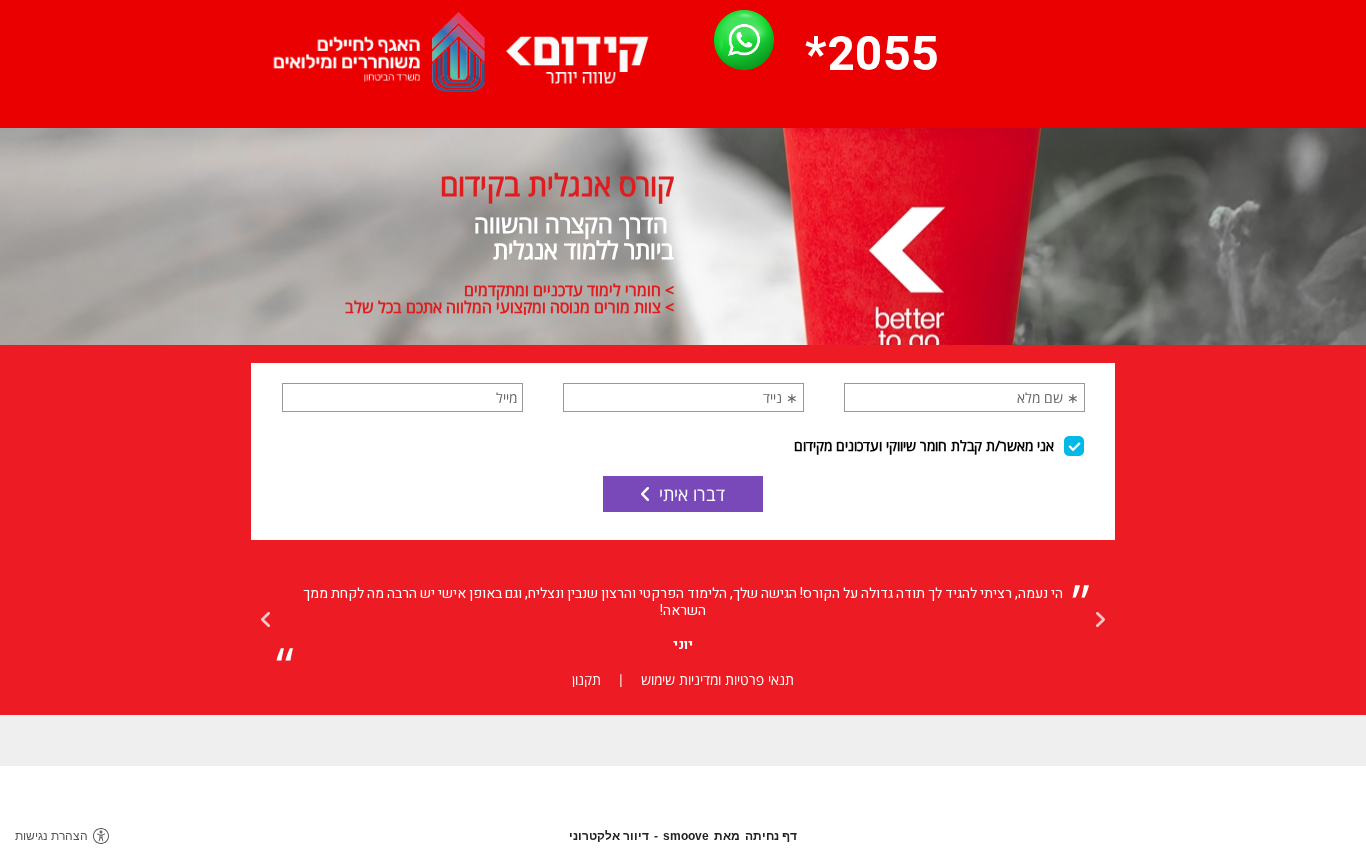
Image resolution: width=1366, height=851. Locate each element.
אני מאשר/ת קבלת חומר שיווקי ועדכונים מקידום (924, 445)
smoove (686, 836)
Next (266, 620)
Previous (1100, 620)
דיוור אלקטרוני (609, 836)
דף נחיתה (771, 836)
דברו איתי (692, 494)
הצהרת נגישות (51, 836)
